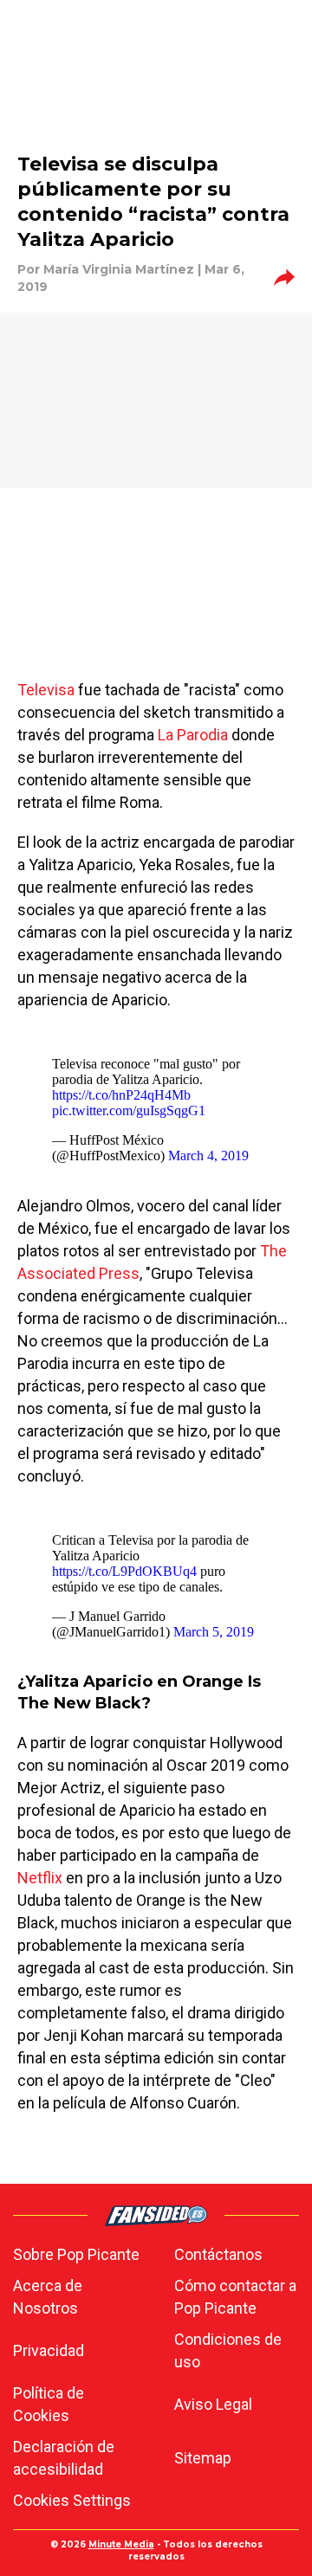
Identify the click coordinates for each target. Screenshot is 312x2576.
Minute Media (121, 2544)
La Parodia (193, 735)
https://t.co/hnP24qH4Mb (121, 1095)
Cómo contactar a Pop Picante (235, 2297)
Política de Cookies (49, 2404)
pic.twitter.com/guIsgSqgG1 (129, 1110)
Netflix (40, 1878)
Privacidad (49, 2350)
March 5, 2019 (214, 1632)
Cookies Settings (72, 2500)
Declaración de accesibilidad (64, 2458)
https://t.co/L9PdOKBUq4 (124, 1571)
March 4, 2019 (208, 1156)
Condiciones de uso (228, 2350)
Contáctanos (218, 2254)
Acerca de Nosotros (48, 2297)
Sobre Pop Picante (76, 2254)
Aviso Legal (213, 2404)
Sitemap (203, 2458)
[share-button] (284, 278)
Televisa (46, 690)
